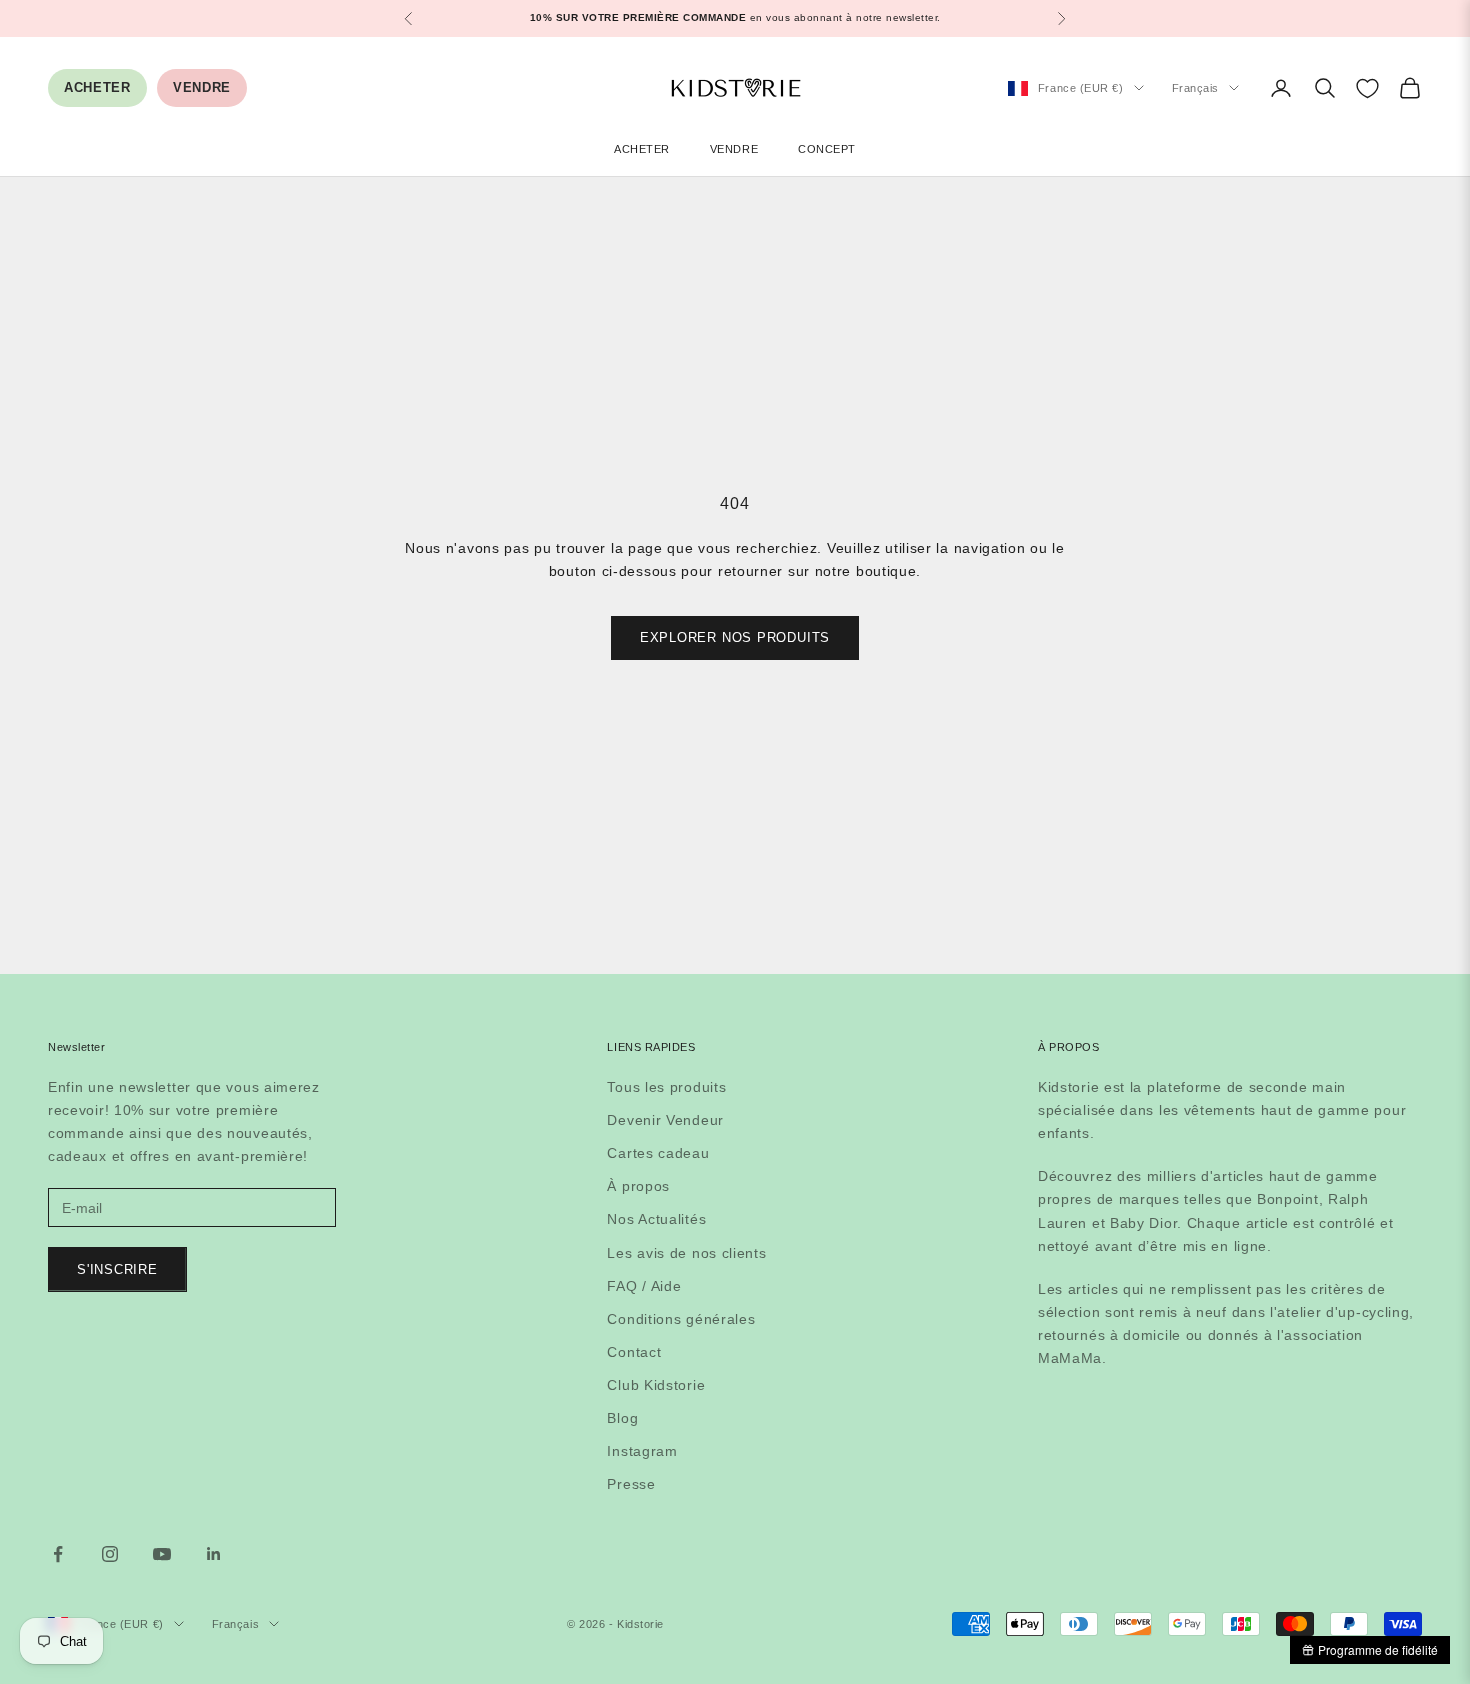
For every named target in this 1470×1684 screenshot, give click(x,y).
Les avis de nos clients (686, 1253)
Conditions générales (681, 1319)
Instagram (642, 1451)
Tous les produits (666, 1087)
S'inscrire (117, 1269)
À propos (638, 1186)
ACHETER (97, 87)
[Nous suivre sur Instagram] (110, 1554)
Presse (631, 1484)
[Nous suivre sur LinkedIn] (214, 1554)
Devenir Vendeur (665, 1120)
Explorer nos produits (735, 637)
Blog (622, 1418)
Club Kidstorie (656, 1385)
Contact (634, 1352)
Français (1195, 88)
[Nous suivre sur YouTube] (162, 1554)
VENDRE (202, 87)
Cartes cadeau (658, 1153)
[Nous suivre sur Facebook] (58, 1554)
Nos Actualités (656, 1219)
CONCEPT (827, 149)
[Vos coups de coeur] (1367, 88)
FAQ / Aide (644, 1286)
